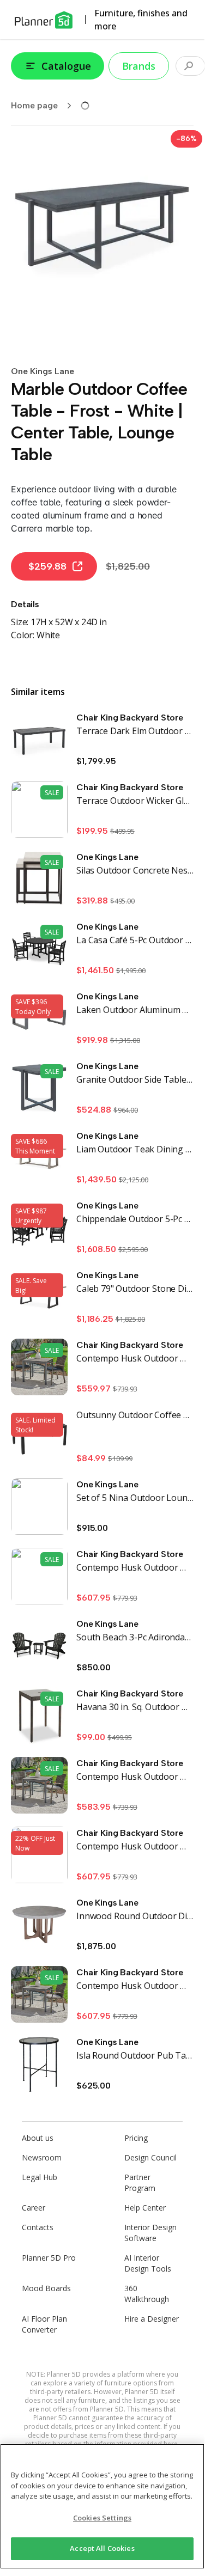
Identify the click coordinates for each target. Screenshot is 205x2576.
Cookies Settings (102, 2518)
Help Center (145, 2208)
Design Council (150, 2157)
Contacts (38, 2227)
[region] (102, 2506)
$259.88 (47, 566)
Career (34, 2208)
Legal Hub (40, 2177)
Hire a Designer (152, 2319)
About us (38, 2138)
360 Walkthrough (147, 2294)
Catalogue (66, 66)
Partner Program (140, 2183)
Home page (34, 105)
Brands (139, 66)
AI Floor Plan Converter (44, 2324)
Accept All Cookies (102, 2548)
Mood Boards (46, 2288)
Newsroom (42, 2157)
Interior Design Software (150, 2233)
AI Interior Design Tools (148, 2263)
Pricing (136, 2138)
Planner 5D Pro (49, 2258)
